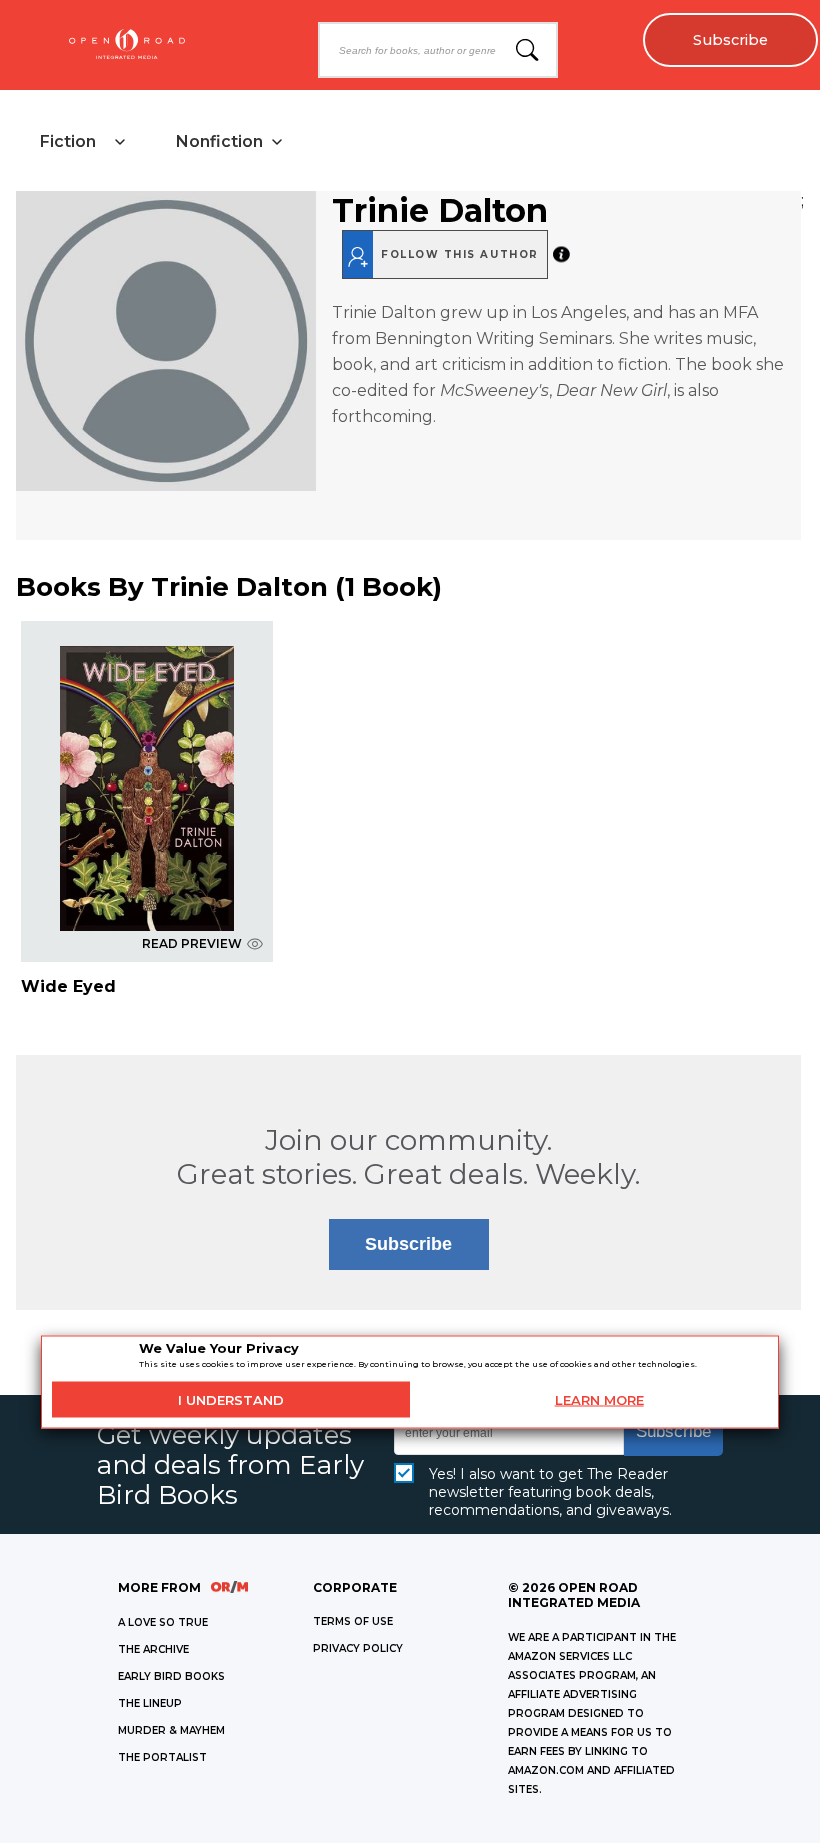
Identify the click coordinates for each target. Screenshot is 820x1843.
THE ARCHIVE (153, 1649)
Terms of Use (353, 1621)
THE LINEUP (150, 1703)
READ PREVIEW (192, 943)
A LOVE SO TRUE (163, 1622)
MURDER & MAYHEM (171, 1730)
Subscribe (730, 40)
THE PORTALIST (162, 1757)
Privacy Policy (358, 1648)
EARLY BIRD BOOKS (171, 1676)
